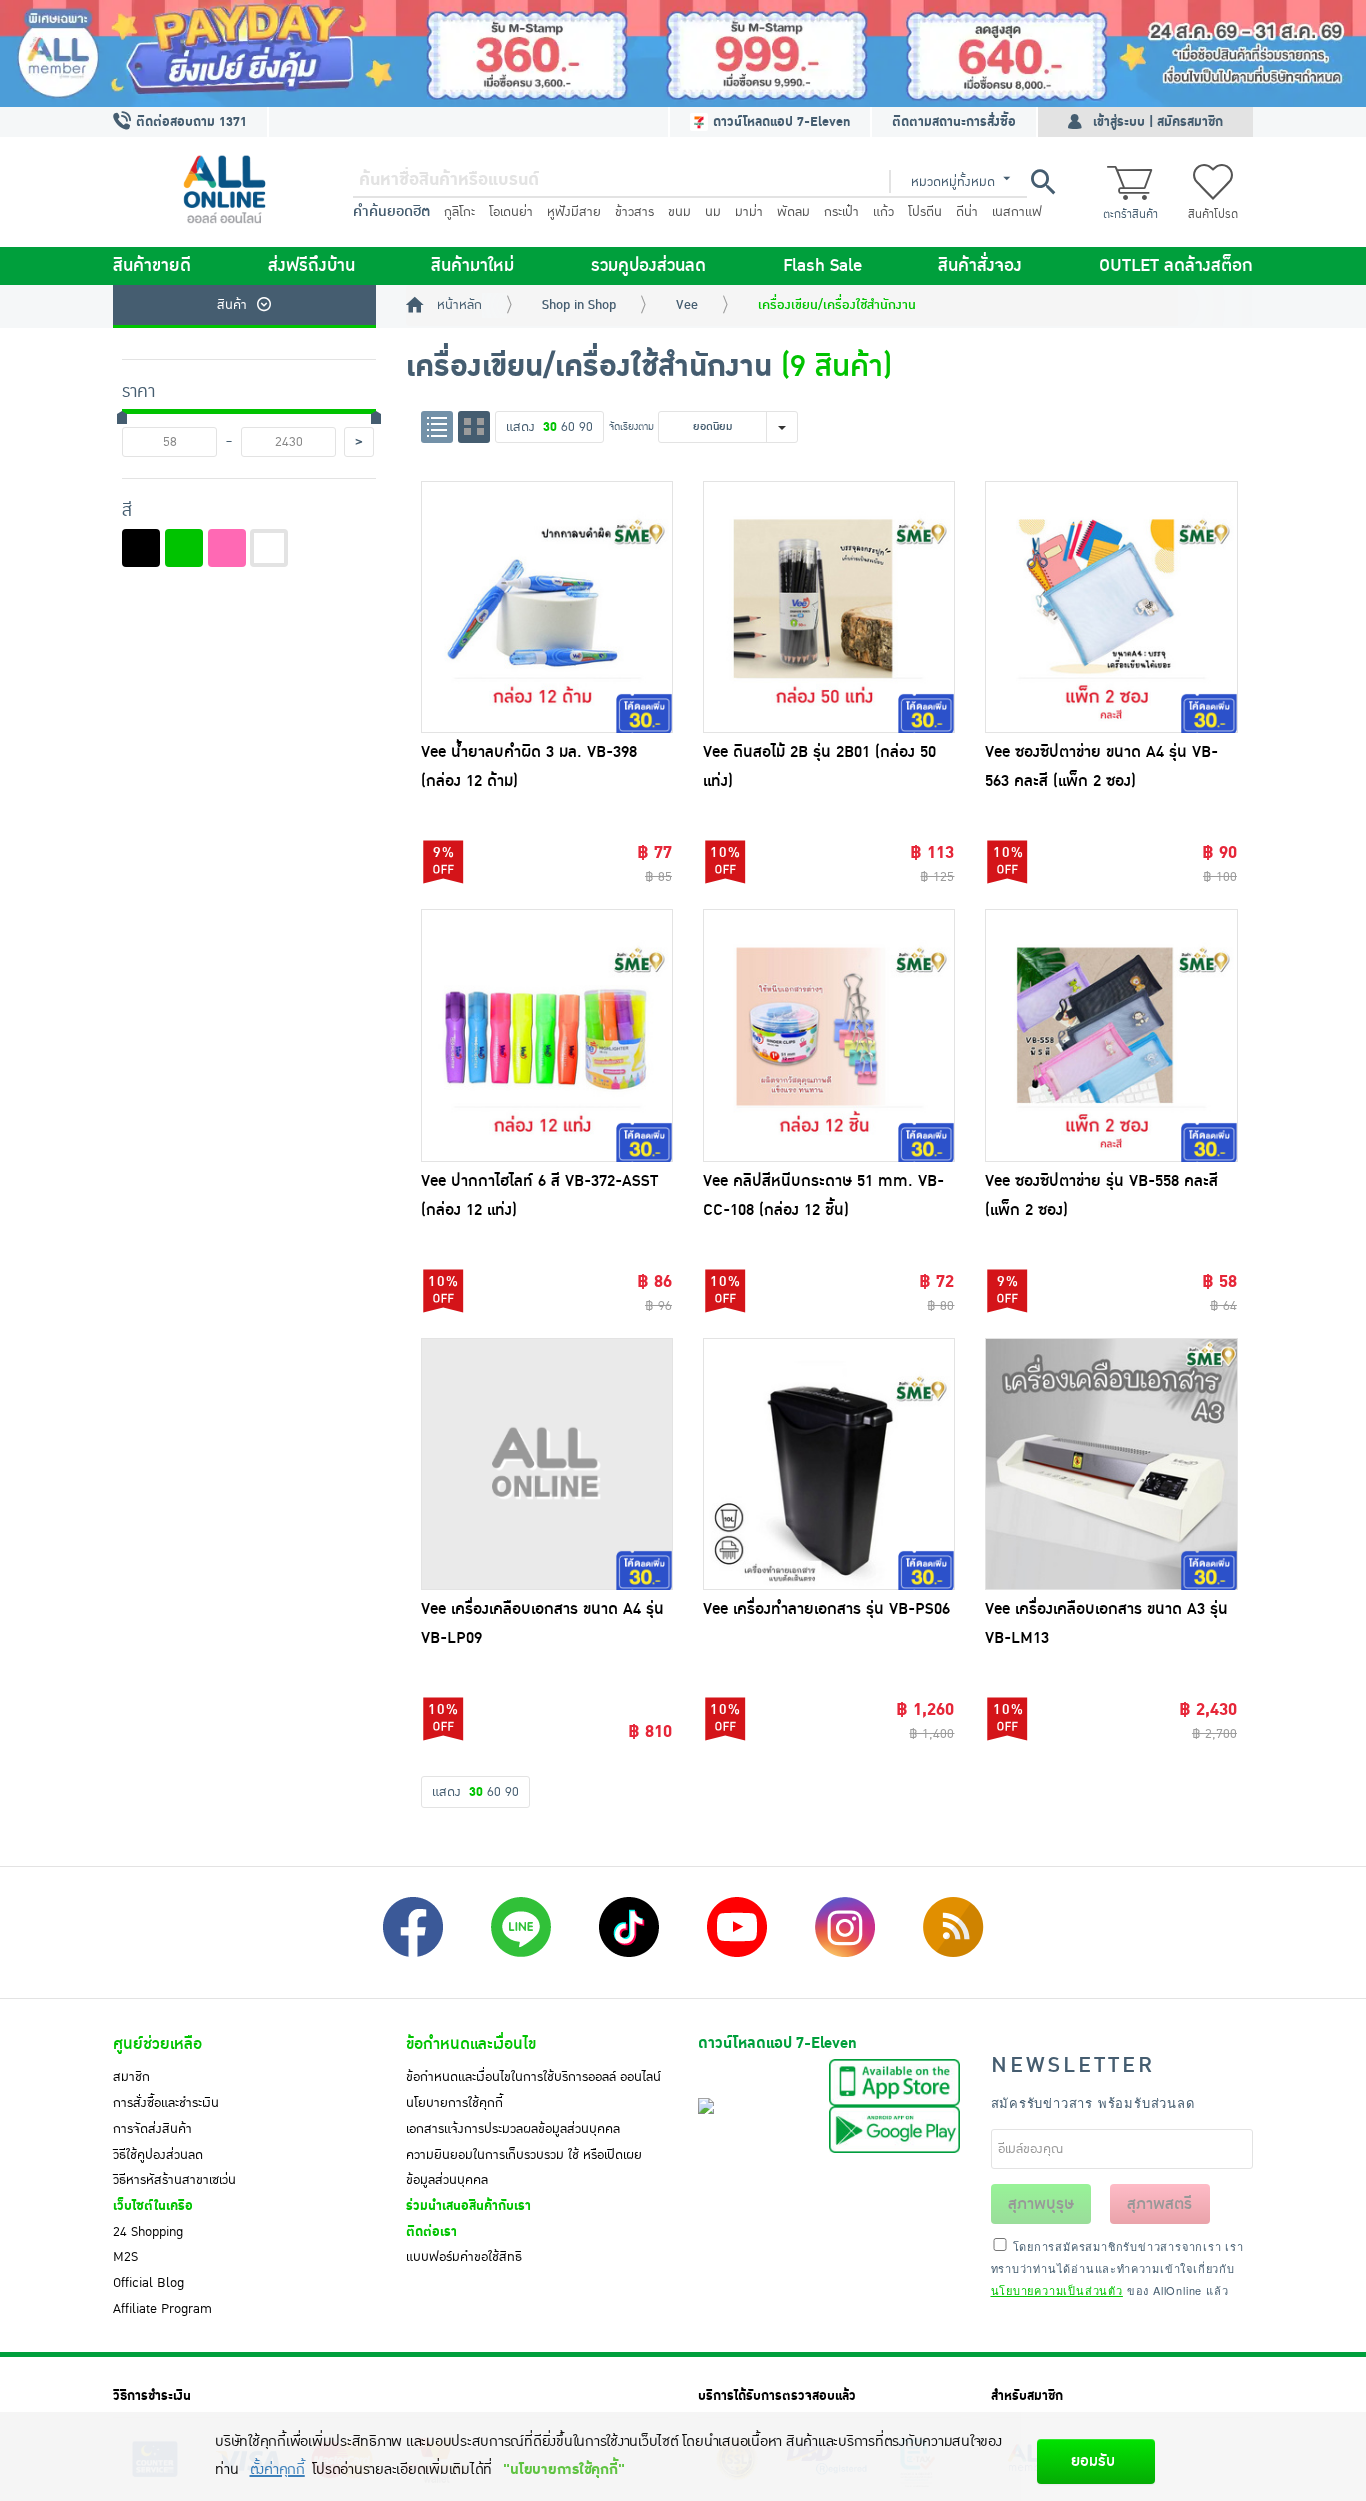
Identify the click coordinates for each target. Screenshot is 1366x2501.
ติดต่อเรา (431, 2232)
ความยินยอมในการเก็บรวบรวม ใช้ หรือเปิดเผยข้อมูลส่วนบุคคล (524, 2168)
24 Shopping (148, 2232)
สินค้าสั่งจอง (980, 266)
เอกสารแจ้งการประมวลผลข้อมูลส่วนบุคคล (513, 2129)
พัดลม (793, 212)
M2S (125, 2257)
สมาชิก (131, 2077)
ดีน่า (967, 212)
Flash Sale (822, 266)
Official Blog (148, 2283)
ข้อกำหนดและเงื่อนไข (471, 2044)
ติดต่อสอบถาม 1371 (189, 122)
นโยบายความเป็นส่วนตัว (1057, 2290)
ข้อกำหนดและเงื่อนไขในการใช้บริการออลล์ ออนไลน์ (533, 2077)
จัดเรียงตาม (631, 426)
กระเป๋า (841, 212)
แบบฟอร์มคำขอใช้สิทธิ (464, 2257)
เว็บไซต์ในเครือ (153, 2206)
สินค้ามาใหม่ (472, 266)
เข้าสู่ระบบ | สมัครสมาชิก (1158, 122)
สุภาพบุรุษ (1041, 2204)
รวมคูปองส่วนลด (648, 266)
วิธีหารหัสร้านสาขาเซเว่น (174, 2180)
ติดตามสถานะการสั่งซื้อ (954, 122)
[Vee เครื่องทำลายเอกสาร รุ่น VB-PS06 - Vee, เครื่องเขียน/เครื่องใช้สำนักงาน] (829, 1464)
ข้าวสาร (634, 212)
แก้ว (883, 212)
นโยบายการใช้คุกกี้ (454, 2103)
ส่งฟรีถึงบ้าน (311, 266)
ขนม (679, 212)
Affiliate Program (162, 2309)
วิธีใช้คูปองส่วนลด (158, 2155)
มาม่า (749, 212)
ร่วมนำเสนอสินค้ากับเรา (468, 2206)
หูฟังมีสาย (574, 212)
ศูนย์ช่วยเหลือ (157, 2044)
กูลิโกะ (459, 212)
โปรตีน (925, 212)
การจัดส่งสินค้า (152, 2129)
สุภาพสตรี (1159, 2204)
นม (713, 212)
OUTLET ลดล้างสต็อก (1176, 266)
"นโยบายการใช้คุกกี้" (563, 2469)
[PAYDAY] (683, 53)
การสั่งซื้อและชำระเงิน (166, 2103)
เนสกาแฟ (1017, 212)
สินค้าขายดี (152, 266)
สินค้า (232, 305)
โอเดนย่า (511, 212)
